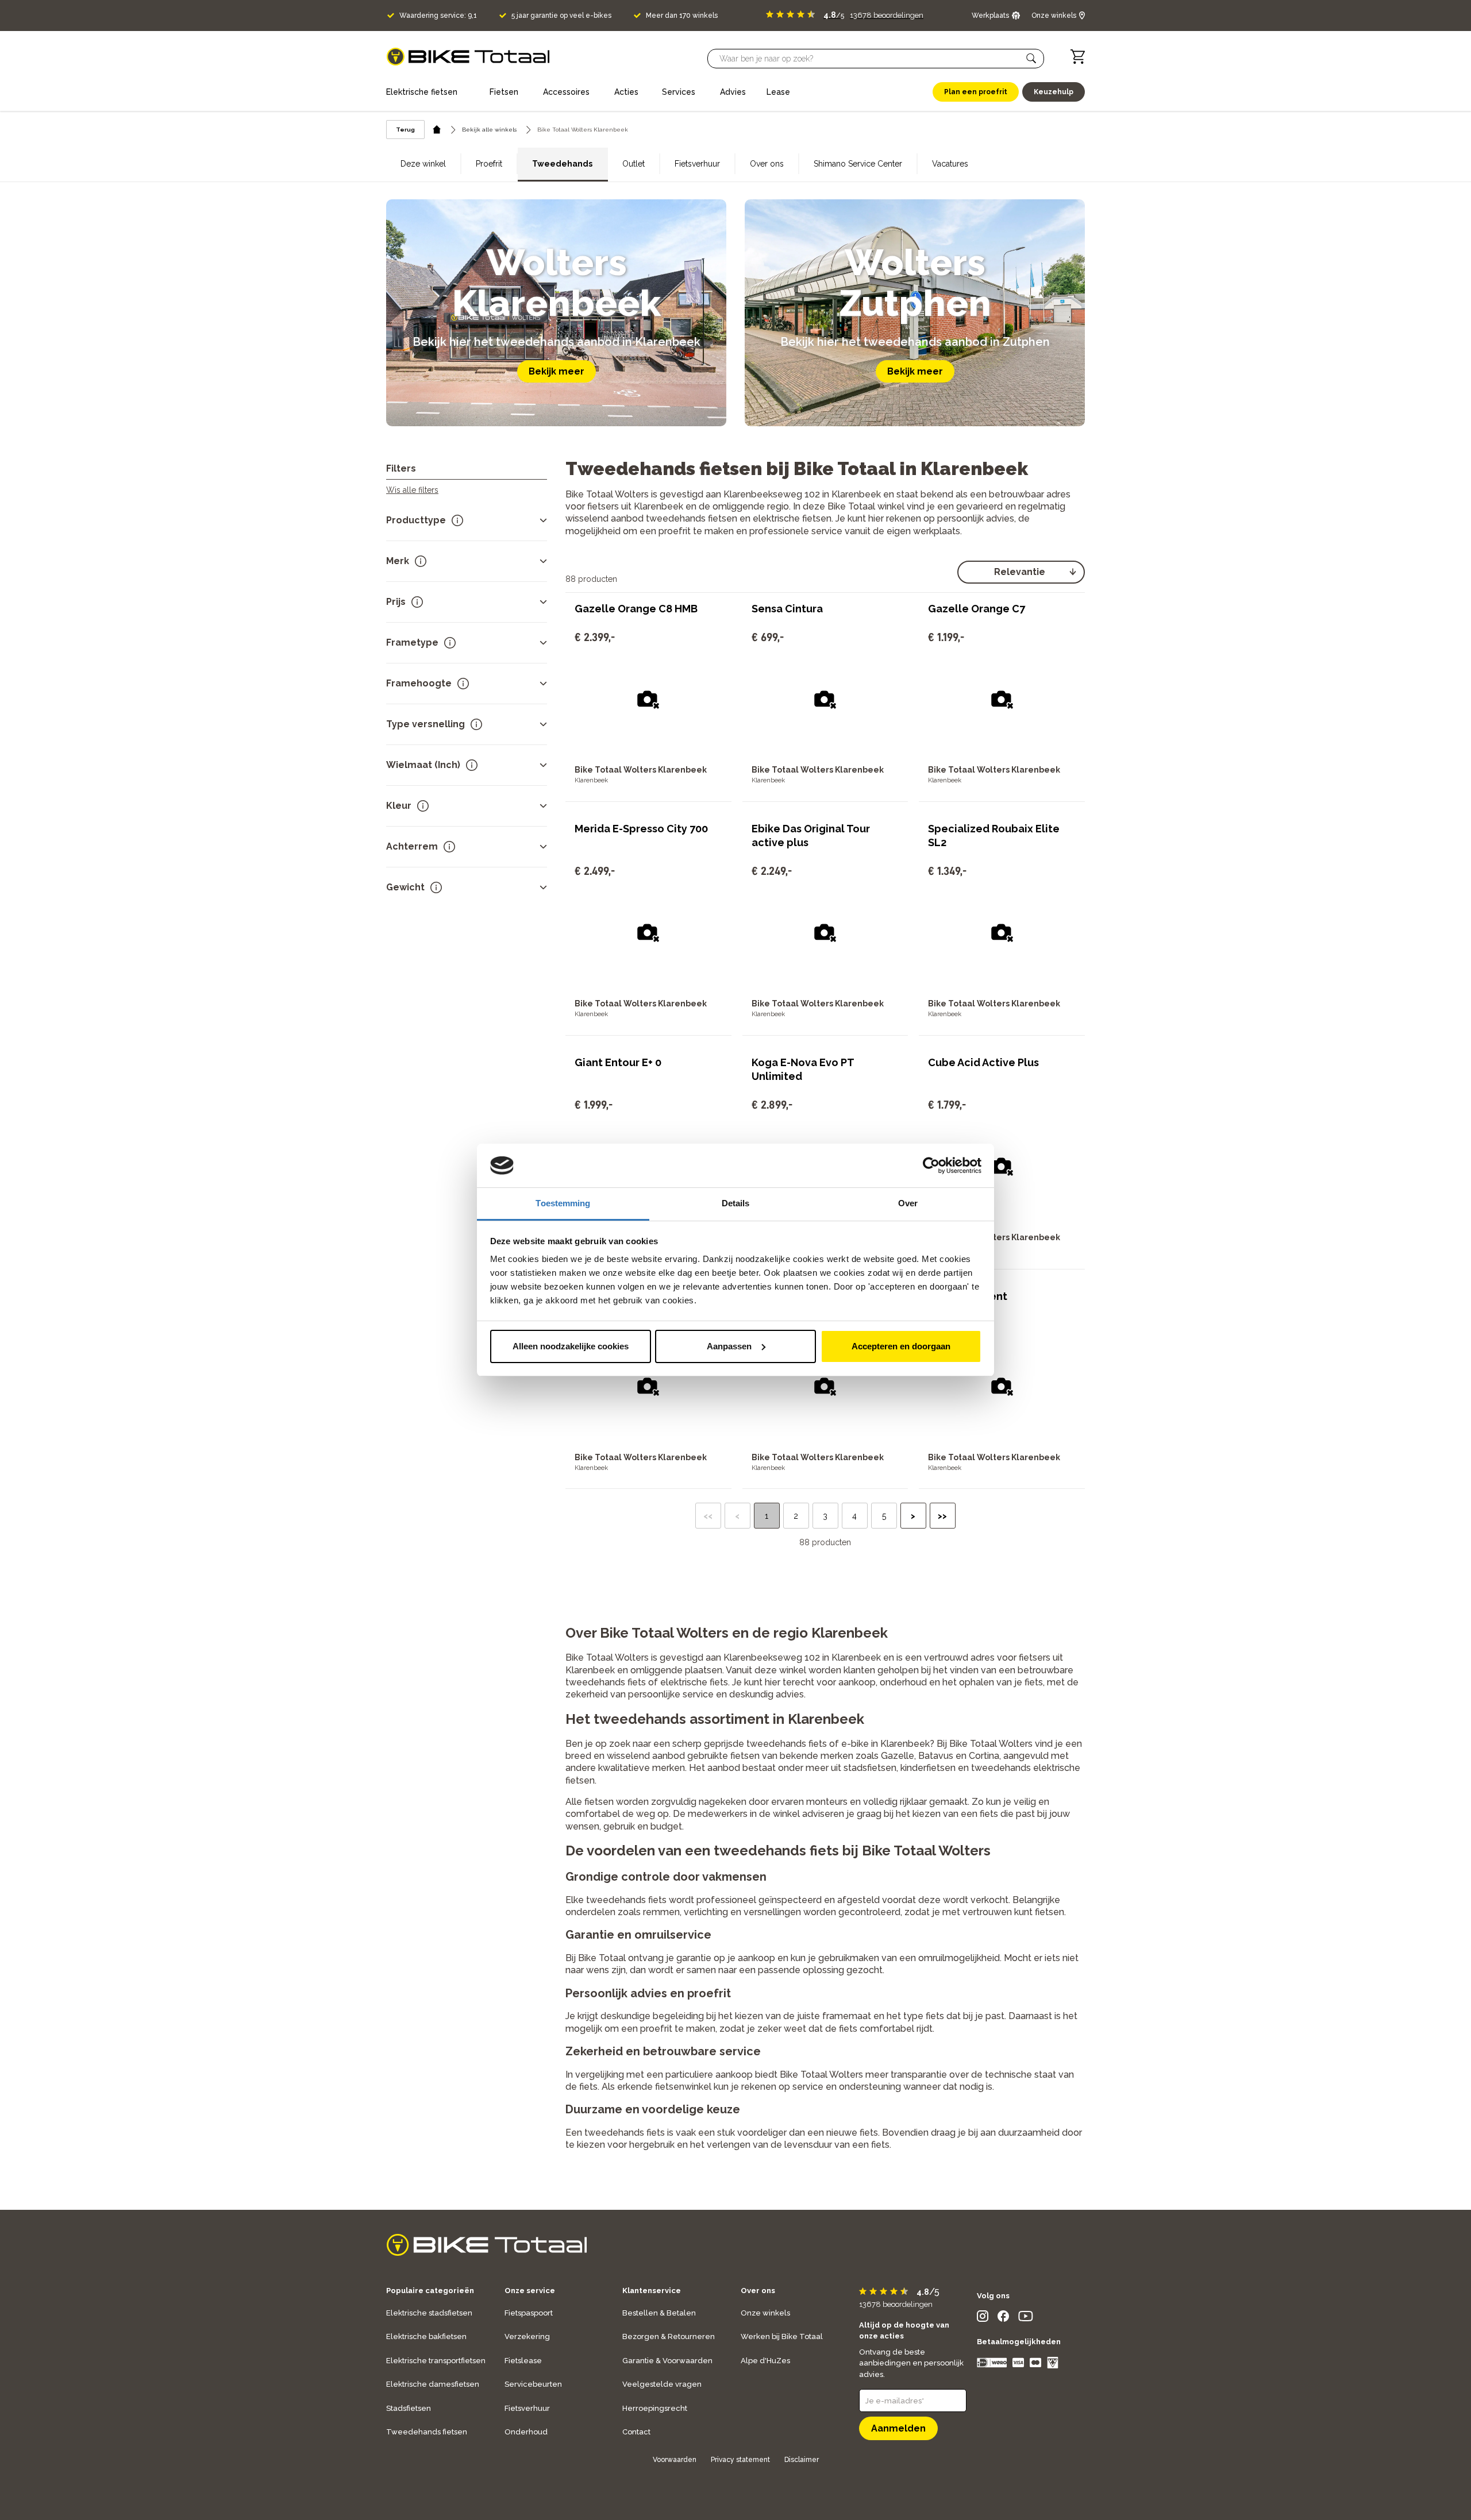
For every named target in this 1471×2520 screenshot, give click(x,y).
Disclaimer (802, 2460)
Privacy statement (740, 2460)
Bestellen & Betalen (659, 2313)
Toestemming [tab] (563, 1203)
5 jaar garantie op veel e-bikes (561, 16)
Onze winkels (765, 2313)
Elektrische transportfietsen (436, 2361)
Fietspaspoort (529, 2313)
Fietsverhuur (697, 164)
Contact (636, 2432)
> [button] (913, 1516)
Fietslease (523, 2361)
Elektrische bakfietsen (426, 2336)
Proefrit (489, 164)
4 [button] (854, 1516)
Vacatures (950, 164)
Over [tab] (908, 1203)
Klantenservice (652, 2291)
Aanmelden (898, 2428)
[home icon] (437, 130)
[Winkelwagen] (1078, 57)
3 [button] (825, 1516)
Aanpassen (729, 1346)
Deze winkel (423, 164)
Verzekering (527, 2336)
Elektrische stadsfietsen (429, 2313)
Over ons (767, 164)
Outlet (634, 164)
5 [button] (884, 1516)
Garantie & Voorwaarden (667, 2361)
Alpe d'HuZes (765, 2361)
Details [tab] (736, 1203)
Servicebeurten (533, 2384)
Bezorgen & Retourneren (669, 2336)
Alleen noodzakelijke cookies (571, 1346)
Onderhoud (526, 2432)
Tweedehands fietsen (427, 2432)
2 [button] (796, 1516)
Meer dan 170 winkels (682, 16)
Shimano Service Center (858, 164)
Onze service (530, 2291)
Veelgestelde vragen (662, 2384)
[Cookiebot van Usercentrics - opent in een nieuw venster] (931, 1166)
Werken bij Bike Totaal (782, 2336)
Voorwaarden (675, 2460)
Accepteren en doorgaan (901, 1346)
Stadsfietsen (409, 2408)
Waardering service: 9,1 (438, 16)
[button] (1031, 59)
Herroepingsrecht (655, 2408)
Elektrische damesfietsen (433, 2384)
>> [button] (942, 1516)
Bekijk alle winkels (489, 130)
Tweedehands (562, 164)
